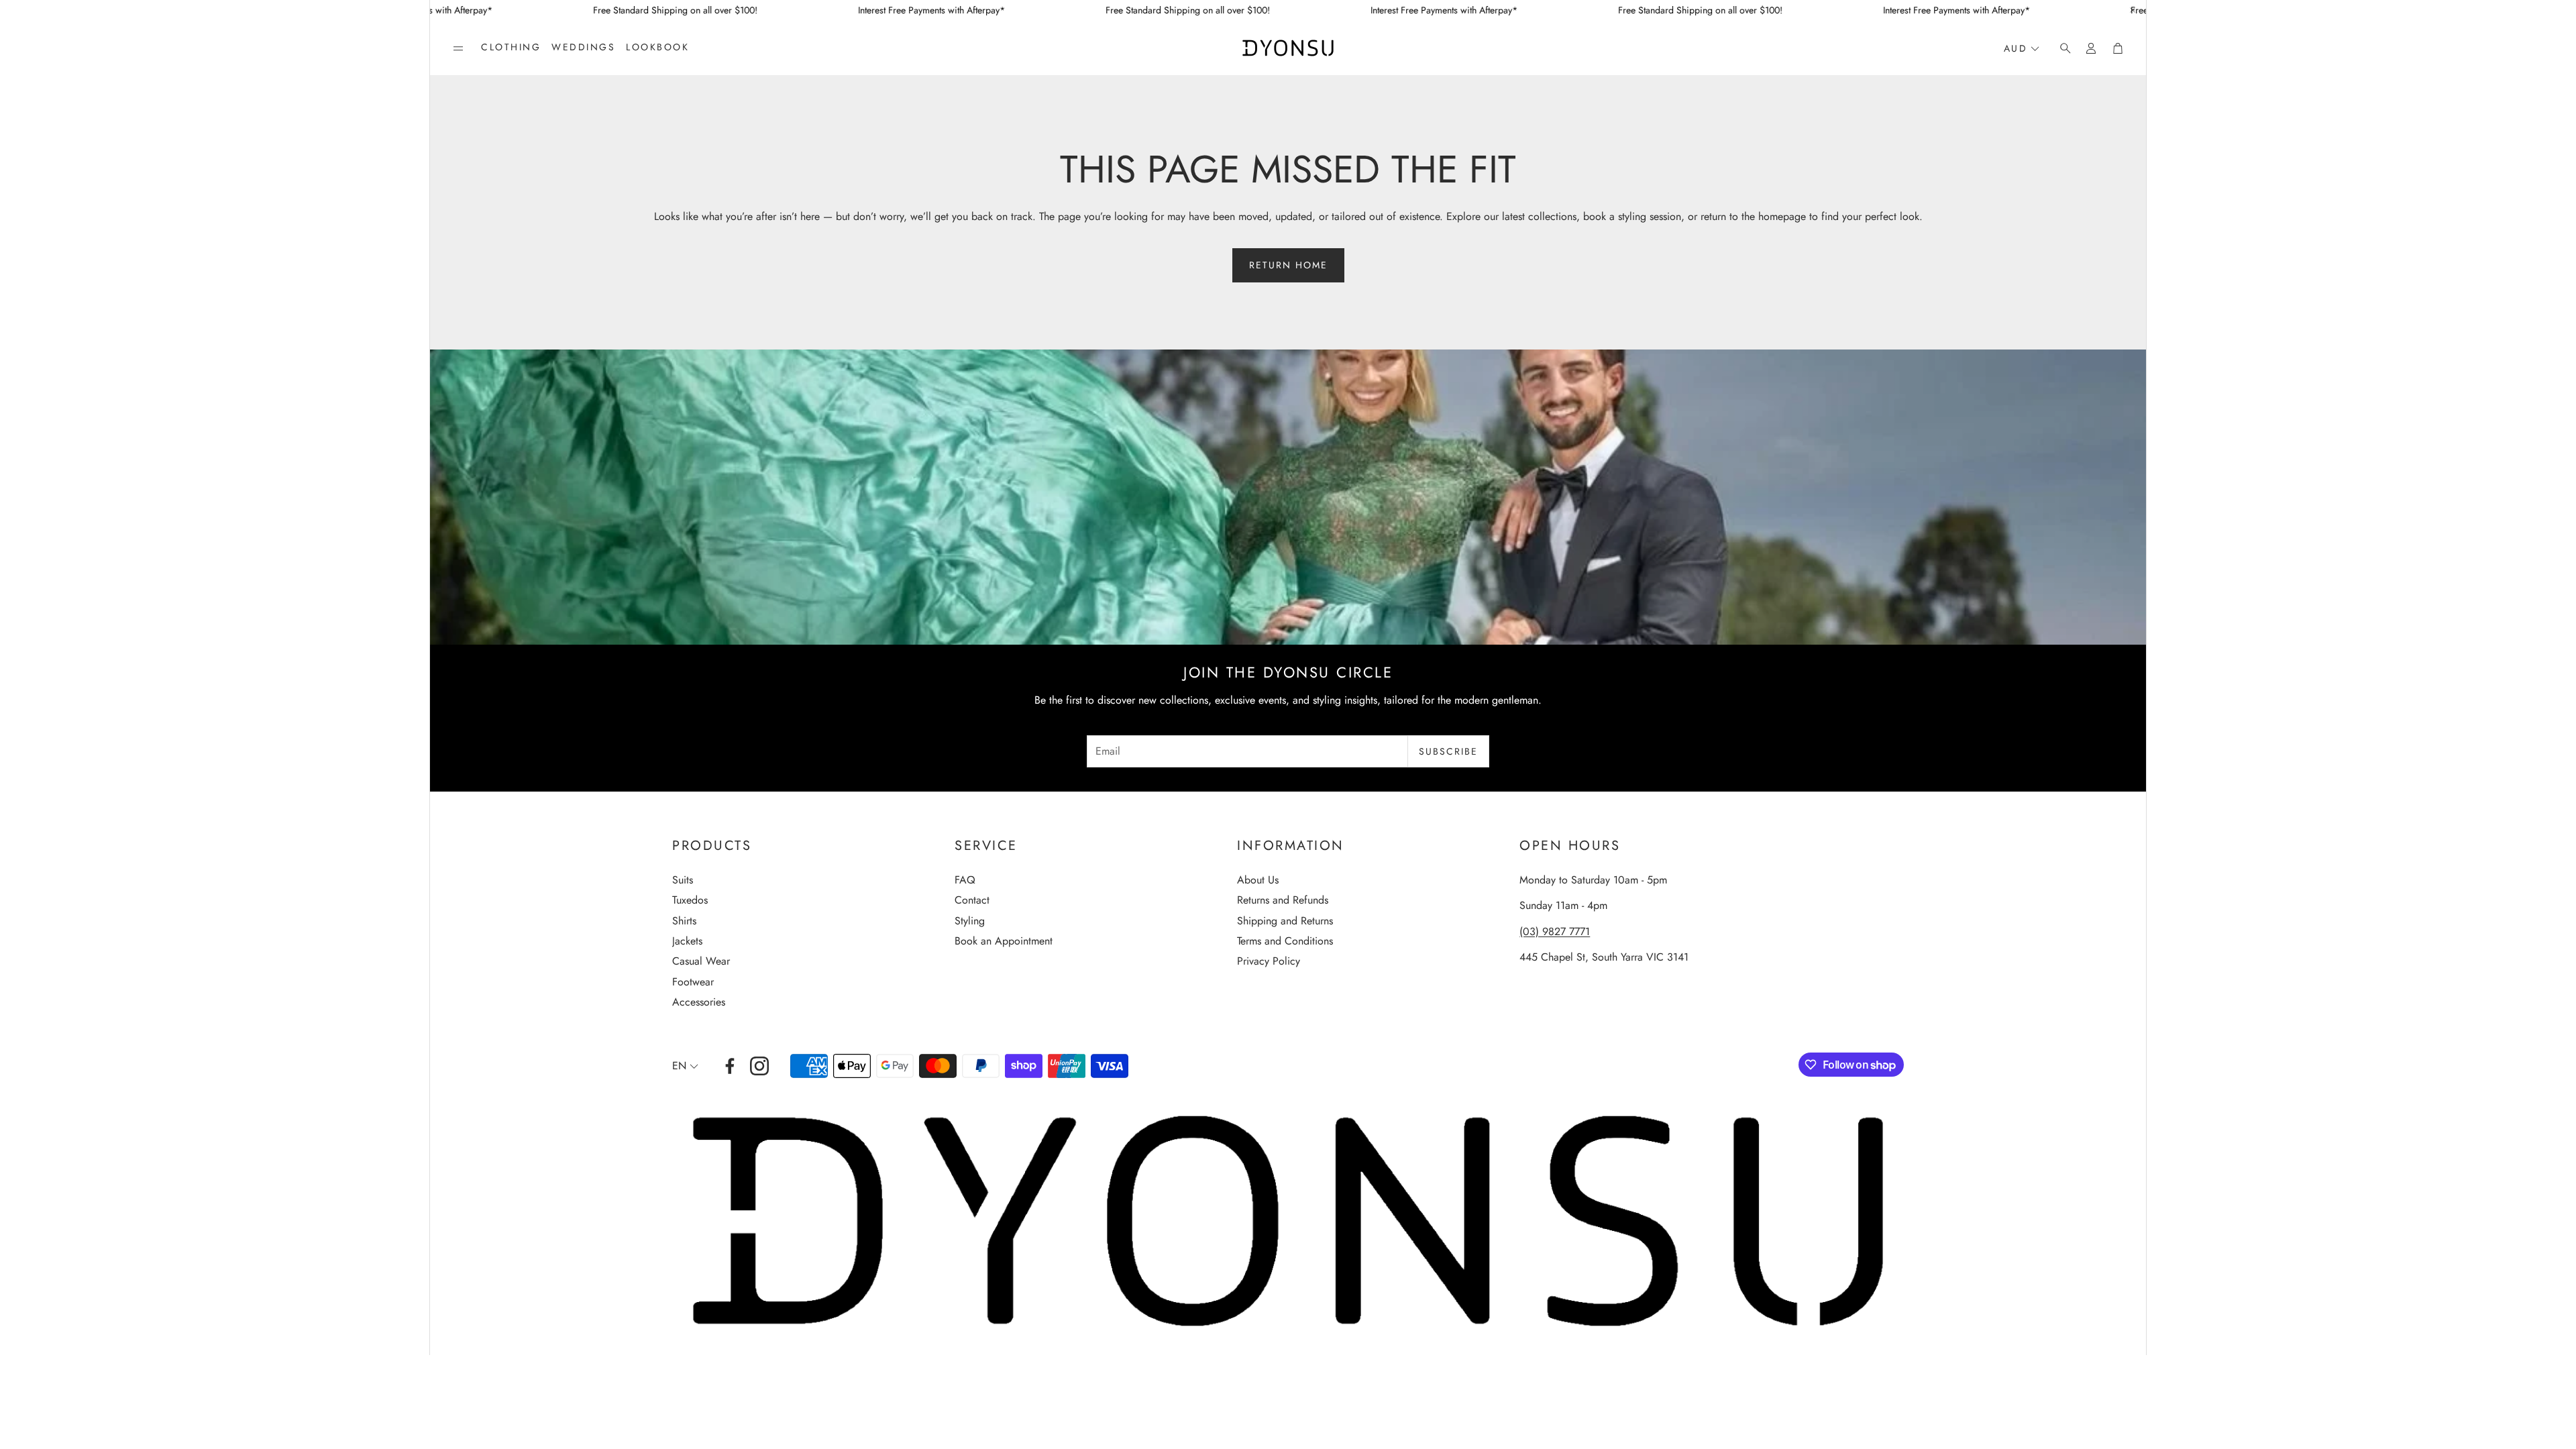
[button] (458, 48)
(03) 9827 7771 (1555, 931)
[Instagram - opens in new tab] (759, 1066)
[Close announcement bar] (2133, 10)
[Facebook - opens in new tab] (730, 1066)
